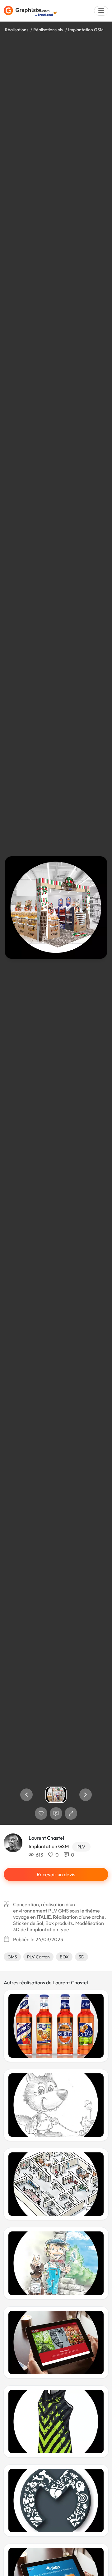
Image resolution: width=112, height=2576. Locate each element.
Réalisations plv (48, 30)
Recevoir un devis (56, 1874)
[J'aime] (41, 1813)
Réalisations (17, 30)
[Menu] (101, 11)
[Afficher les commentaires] (56, 1813)
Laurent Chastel (46, 1838)
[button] (26, 1795)
